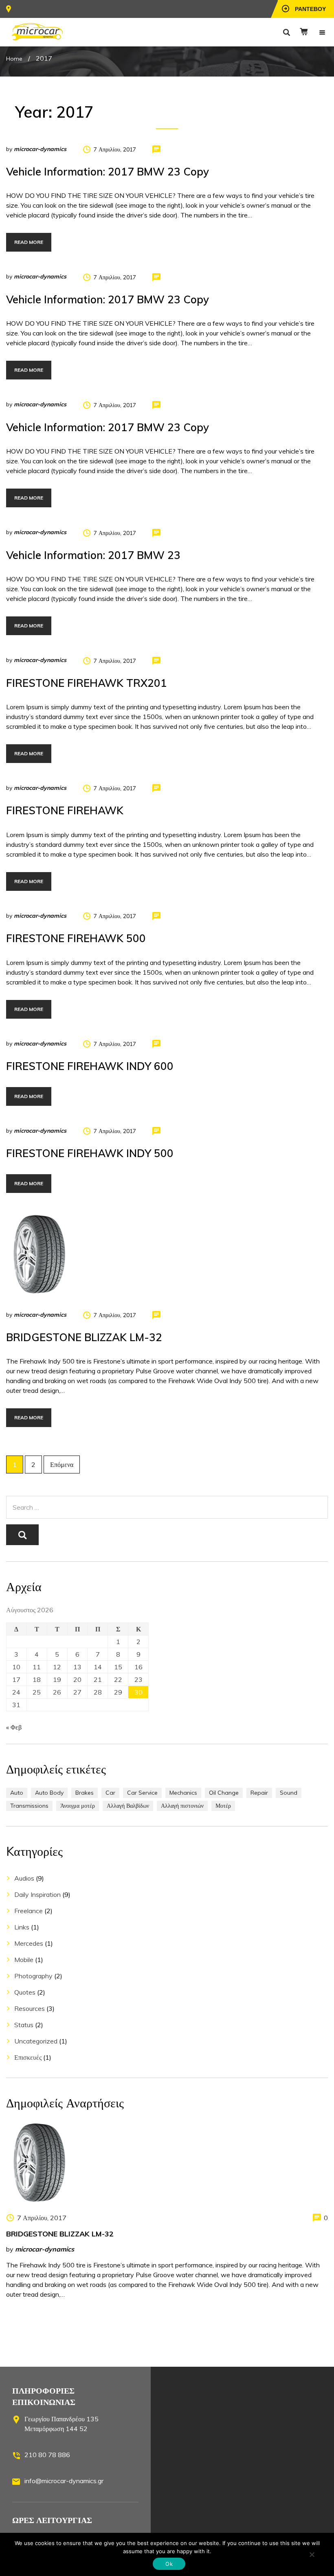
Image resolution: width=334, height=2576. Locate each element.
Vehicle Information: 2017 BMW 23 (93, 555)
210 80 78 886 (47, 2455)
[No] (312, 2554)
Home (14, 59)
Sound (289, 1793)
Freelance (29, 1911)
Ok (169, 2564)
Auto (17, 1793)
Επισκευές (28, 2057)
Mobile (24, 1960)
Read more (29, 242)
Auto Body (49, 1793)
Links (22, 1927)
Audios (24, 1878)
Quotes (25, 1992)
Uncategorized (36, 2041)
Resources (30, 2008)
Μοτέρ (223, 1806)
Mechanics (183, 1793)
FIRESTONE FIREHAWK (65, 810)
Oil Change (224, 1793)
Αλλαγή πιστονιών (182, 1806)
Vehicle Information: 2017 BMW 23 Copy (108, 172)
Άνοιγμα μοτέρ (78, 1806)
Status (24, 2025)
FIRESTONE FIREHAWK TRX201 (87, 683)
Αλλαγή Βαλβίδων (128, 1806)
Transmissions (29, 1806)
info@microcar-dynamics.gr (64, 2481)
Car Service (142, 1793)
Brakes (85, 1793)
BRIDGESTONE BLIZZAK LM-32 (84, 1337)
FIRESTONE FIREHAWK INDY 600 (90, 1066)
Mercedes (29, 1943)
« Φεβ (14, 1727)
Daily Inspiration (37, 1894)
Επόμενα (62, 1464)
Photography (33, 1976)
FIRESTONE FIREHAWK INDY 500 (90, 1153)
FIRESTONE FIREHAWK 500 (76, 938)
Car (110, 1793)
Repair (259, 1793)
